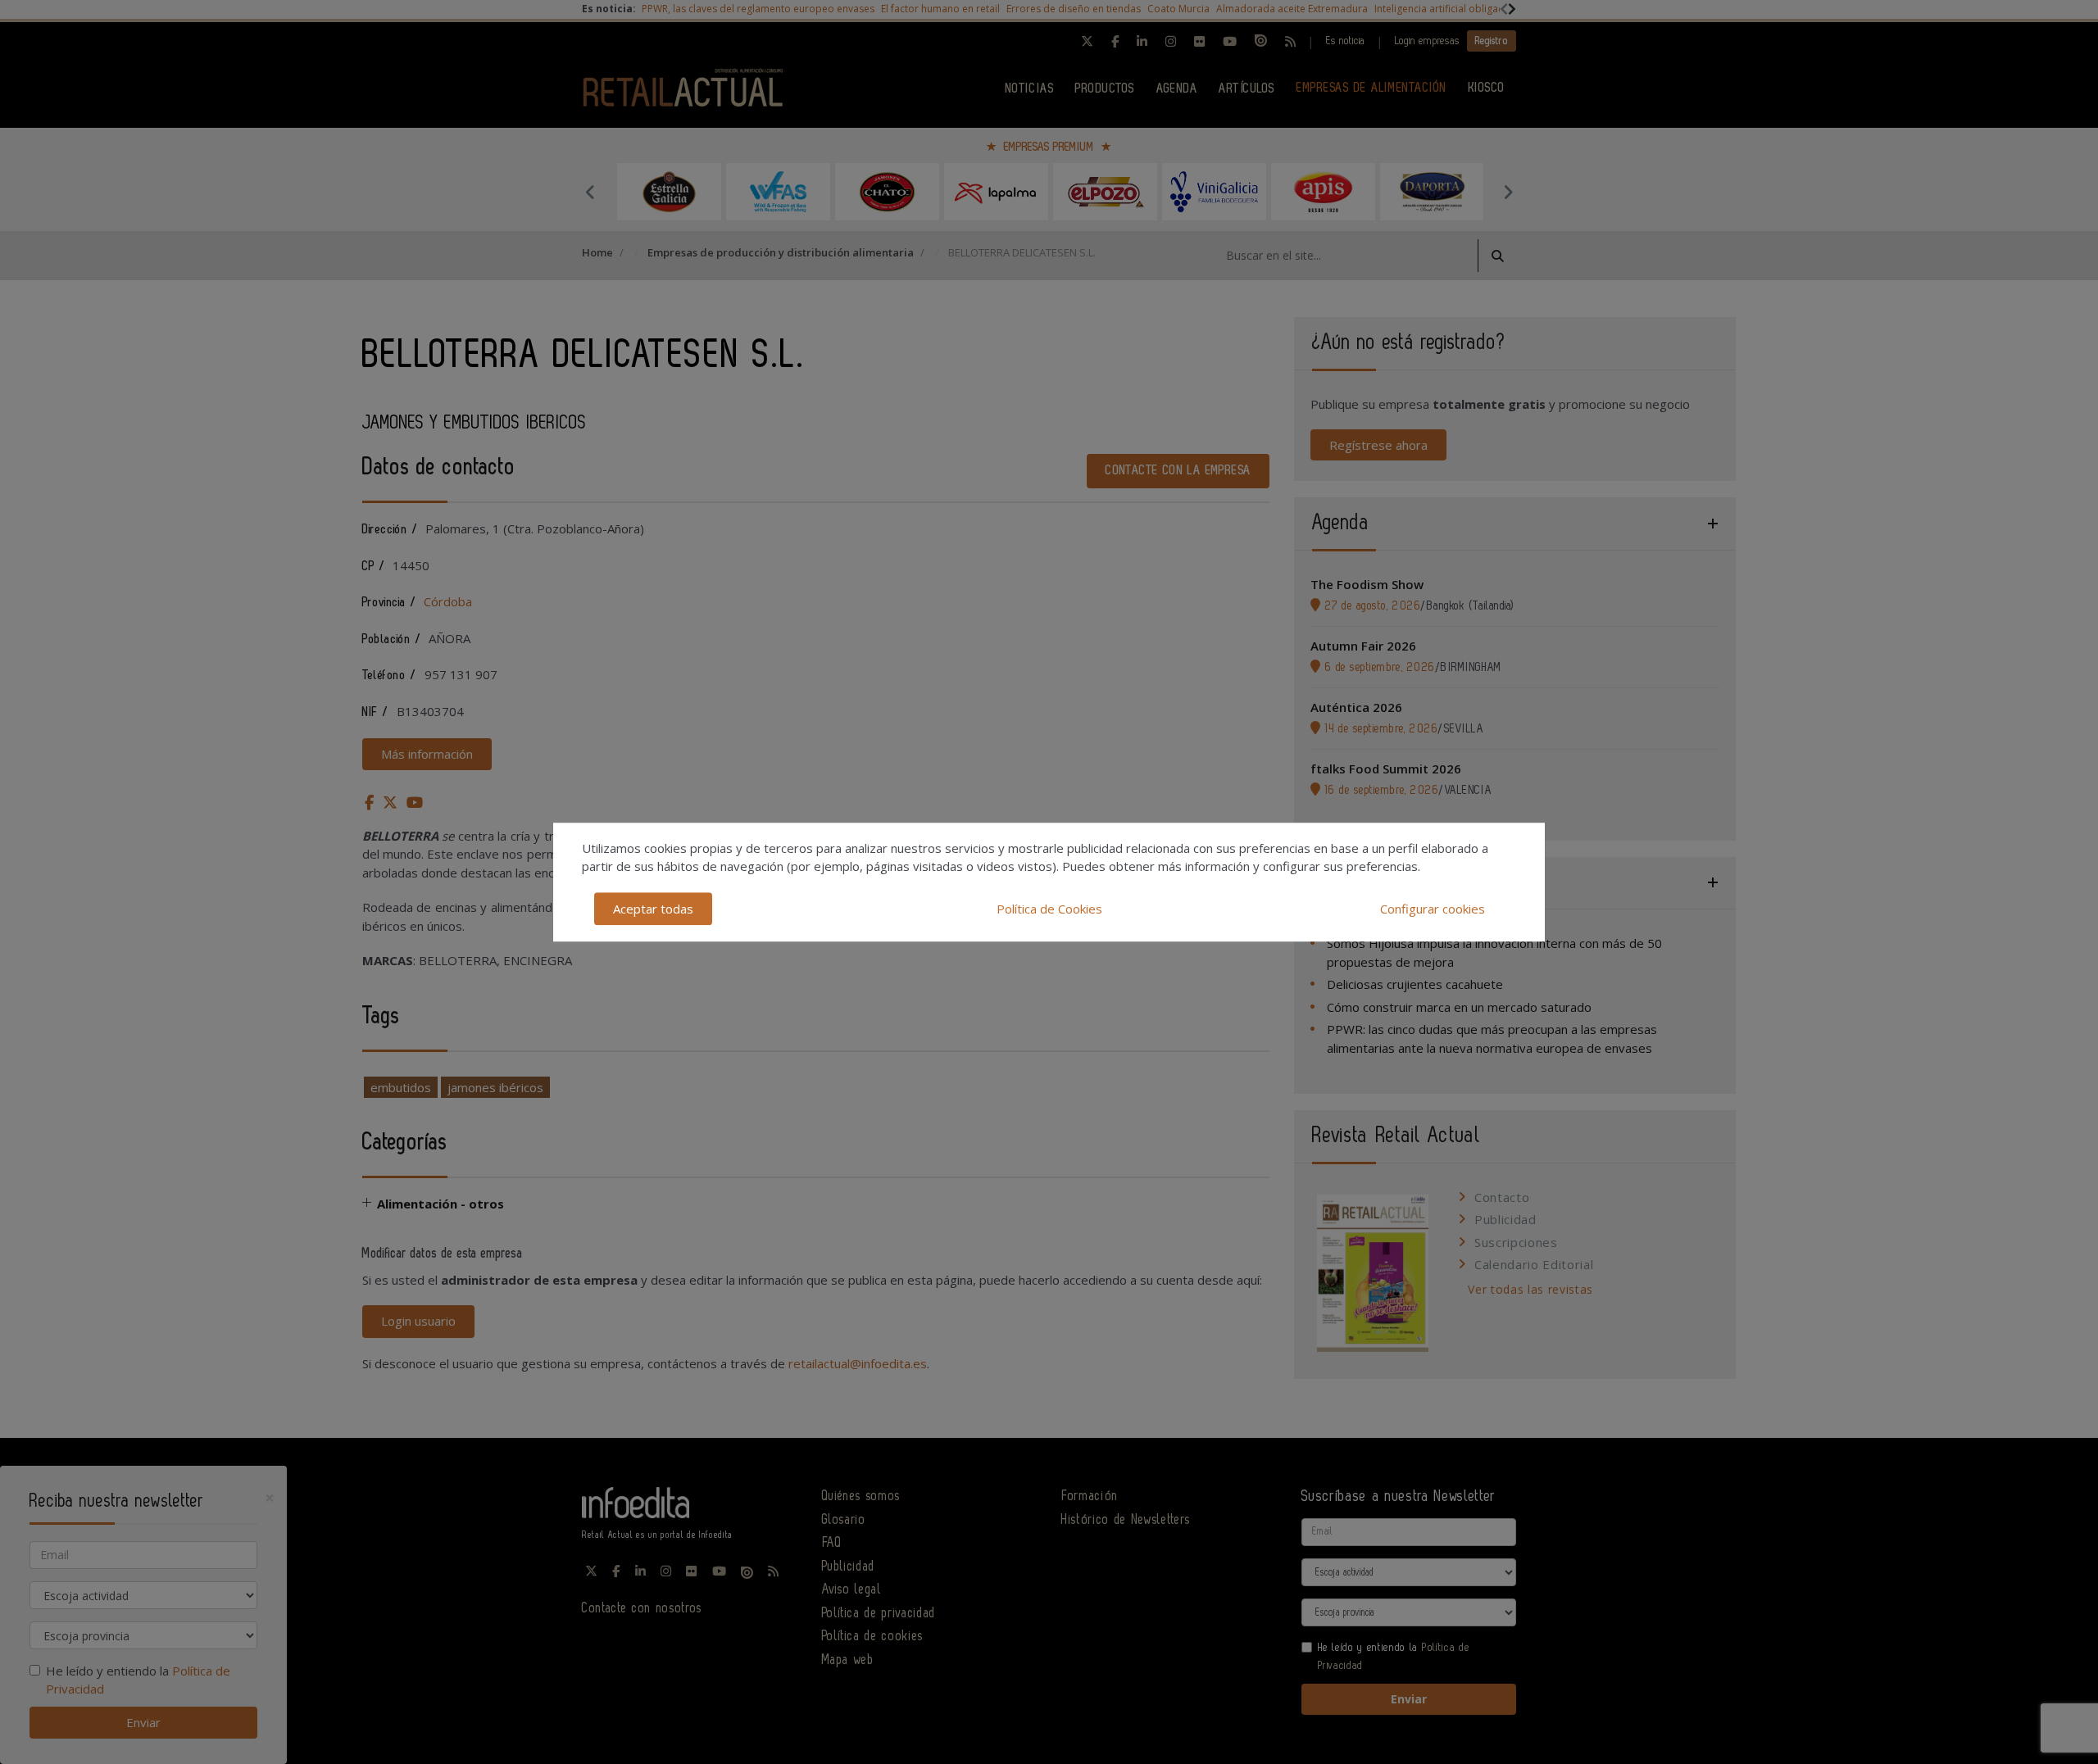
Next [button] (1508, 192)
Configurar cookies (1433, 909)
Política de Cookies (1049, 909)
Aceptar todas (653, 909)
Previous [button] (590, 192)
